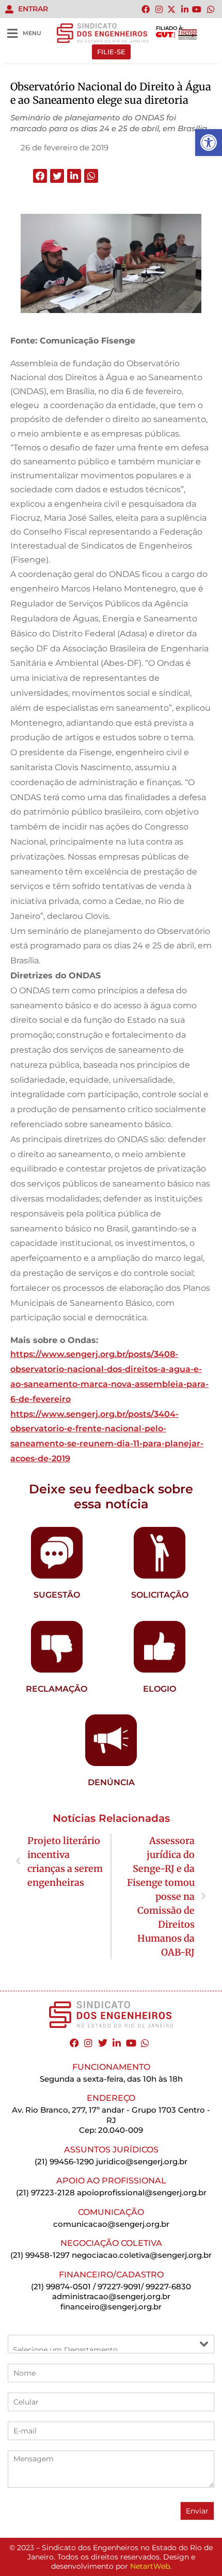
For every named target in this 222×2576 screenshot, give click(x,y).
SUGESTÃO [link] (57, 1595)
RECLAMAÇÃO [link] (57, 1689)
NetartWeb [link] (150, 2566)
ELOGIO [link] (160, 1689)
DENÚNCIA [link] (111, 1782)
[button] (40, 176)
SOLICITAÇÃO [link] (160, 1595)
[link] (209, 143)
